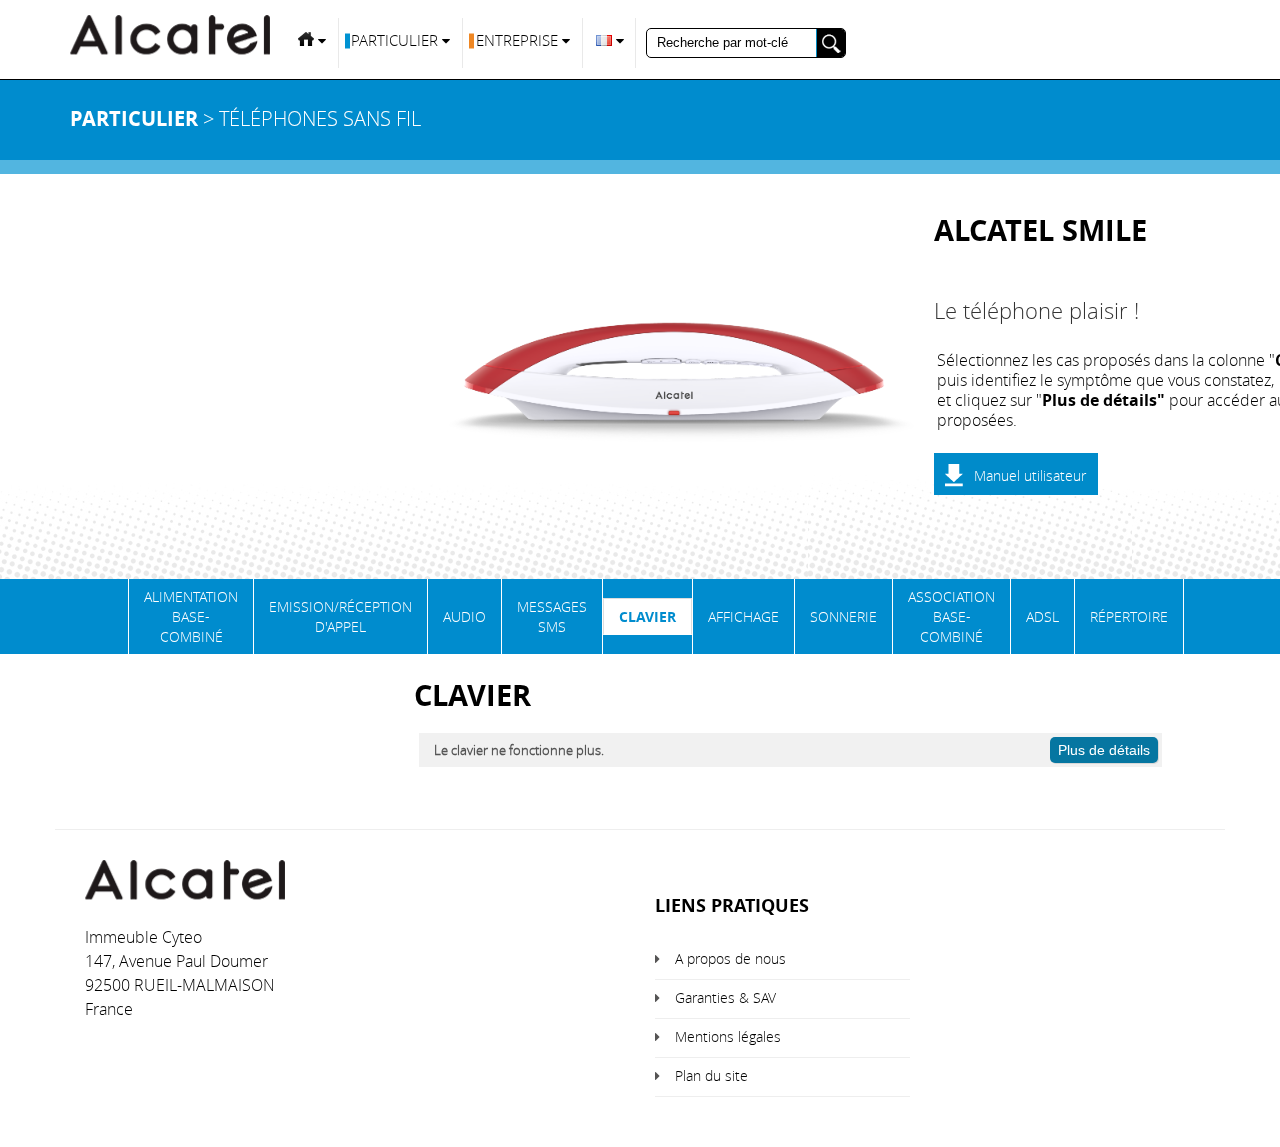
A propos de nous (730, 958)
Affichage (743, 616)
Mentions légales (728, 1036)
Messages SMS (552, 616)
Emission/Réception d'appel (340, 616)
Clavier (647, 616)
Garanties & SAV (725, 997)
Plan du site (711, 1075)
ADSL (1042, 616)
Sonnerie (843, 616)
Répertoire (1129, 616)
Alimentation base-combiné (191, 616)
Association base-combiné (951, 616)
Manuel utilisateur (1030, 475)
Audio (464, 616)
